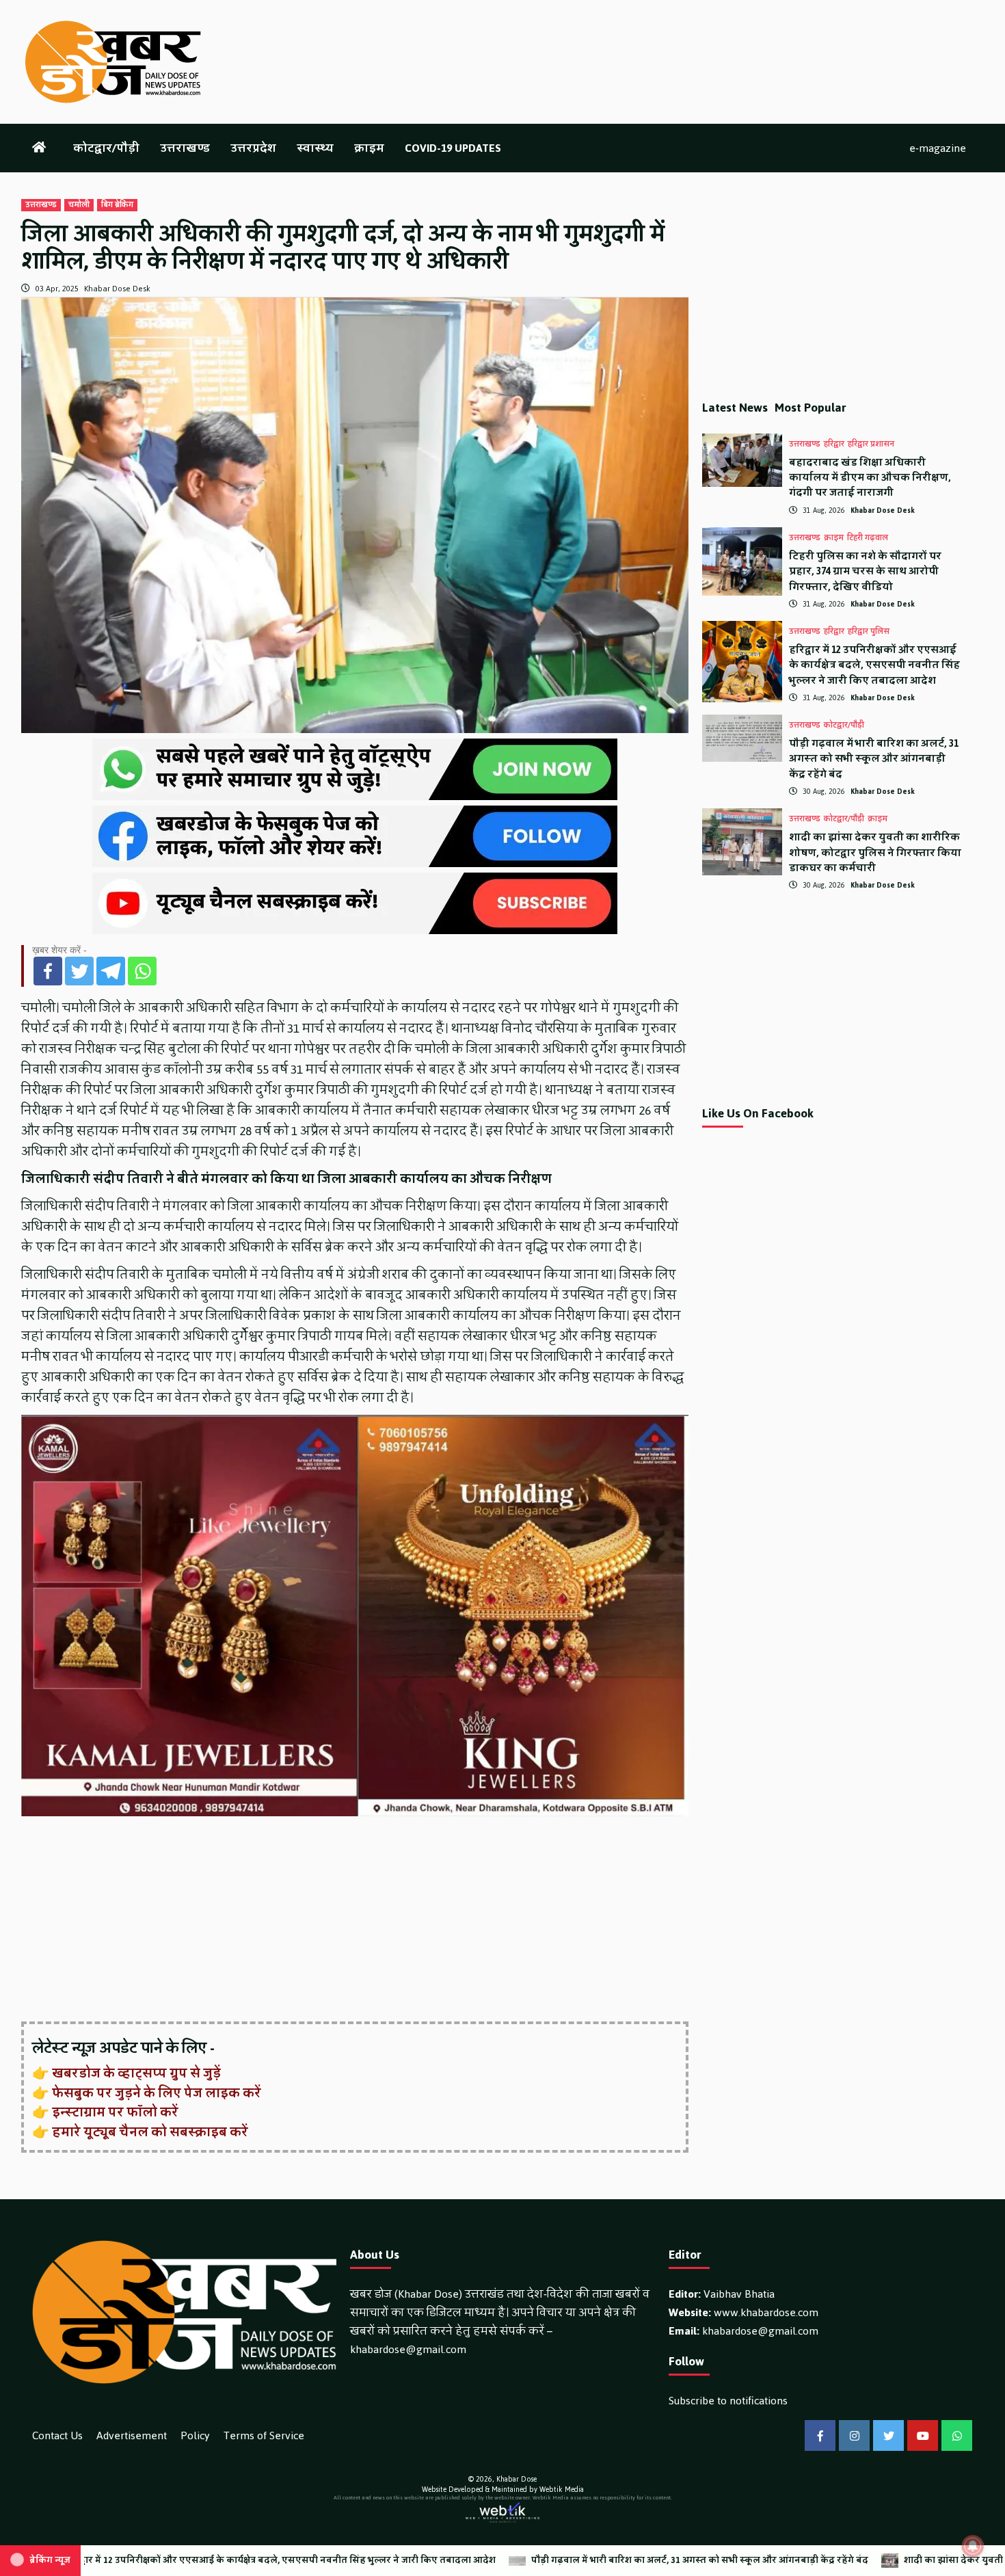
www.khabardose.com (766, 2312)
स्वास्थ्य (315, 148)
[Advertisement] (355, 1920)
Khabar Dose (517, 2479)
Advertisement (132, 2435)
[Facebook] (48, 971)
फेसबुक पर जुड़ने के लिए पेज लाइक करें (157, 2093)
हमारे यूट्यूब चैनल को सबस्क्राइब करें (150, 2132)
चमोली (79, 205)
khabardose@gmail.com (408, 2349)
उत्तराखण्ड (185, 148)
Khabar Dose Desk (117, 289)
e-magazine (938, 148)
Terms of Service (264, 2435)
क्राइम (369, 148)
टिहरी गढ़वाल (868, 538)
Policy (195, 2435)
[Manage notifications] (973, 2546)
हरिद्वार (834, 444)
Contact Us (57, 2435)
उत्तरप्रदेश (253, 148)
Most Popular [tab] (810, 408)
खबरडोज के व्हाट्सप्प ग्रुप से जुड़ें (136, 2073)
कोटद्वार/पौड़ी (106, 148)
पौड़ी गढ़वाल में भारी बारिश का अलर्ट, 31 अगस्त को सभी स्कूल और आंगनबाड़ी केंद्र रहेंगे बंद (874, 759)
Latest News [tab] (735, 408)
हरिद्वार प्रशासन (871, 444)
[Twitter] (79, 971)
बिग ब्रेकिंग (117, 205)
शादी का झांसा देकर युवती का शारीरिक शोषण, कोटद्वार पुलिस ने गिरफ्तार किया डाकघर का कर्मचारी (875, 853)
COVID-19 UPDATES (453, 148)
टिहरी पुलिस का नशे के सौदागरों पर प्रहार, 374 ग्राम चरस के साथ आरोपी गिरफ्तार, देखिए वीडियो (865, 572)
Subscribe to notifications (728, 2401)
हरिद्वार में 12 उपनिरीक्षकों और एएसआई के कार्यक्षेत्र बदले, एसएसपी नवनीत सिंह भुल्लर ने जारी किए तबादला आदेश (874, 665)
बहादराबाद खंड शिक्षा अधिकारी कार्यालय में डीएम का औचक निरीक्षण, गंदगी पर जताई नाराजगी (870, 478)
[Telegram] (111, 971)
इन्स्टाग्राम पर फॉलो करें (115, 2112)
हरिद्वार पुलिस (869, 632)
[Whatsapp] (142, 971)
